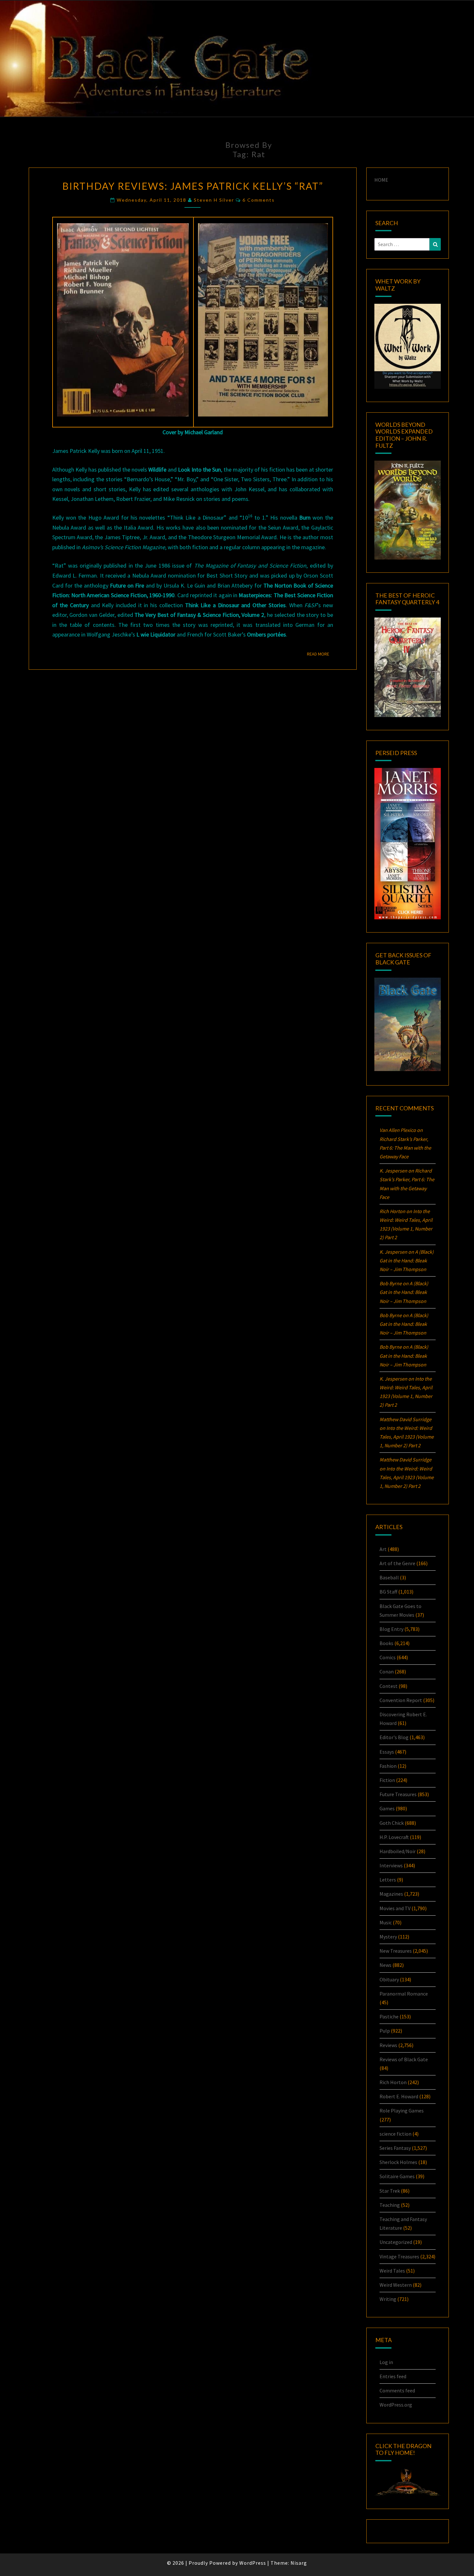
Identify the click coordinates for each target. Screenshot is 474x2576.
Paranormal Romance (404, 1994)
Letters (388, 1880)
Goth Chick (392, 1823)
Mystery (388, 1937)
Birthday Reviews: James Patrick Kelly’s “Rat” (193, 186)
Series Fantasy (395, 2148)
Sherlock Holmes (398, 2162)
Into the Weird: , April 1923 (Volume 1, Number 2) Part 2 (407, 1437)
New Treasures (396, 1951)
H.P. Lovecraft (394, 1837)
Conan (387, 1671)
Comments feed (397, 2390)
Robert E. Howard (399, 2096)
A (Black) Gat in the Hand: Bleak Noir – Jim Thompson (407, 1260)
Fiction (387, 1780)
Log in (386, 2362)
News (385, 1965)
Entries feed (393, 2376)
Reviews (388, 2045)
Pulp (385, 2031)
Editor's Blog (394, 1737)
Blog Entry (391, 1629)
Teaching (390, 2205)
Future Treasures (398, 1794)
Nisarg (299, 2563)
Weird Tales (392, 2271)
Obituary (389, 1979)
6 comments (259, 200)
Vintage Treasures (399, 2256)
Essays (387, 1752)
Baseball (389, 1577)
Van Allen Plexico (398, 1130)
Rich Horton (393, 2082)
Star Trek (390, 2191)
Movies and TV (395, 1908)
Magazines (391, 1894)
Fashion (388, 1766)
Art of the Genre (397, 1563)
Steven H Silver (214, 200)
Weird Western (396, 2285)
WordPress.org (396, 2405)
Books (386, 1643)
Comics (388, 1657)
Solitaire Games (397, 2176)
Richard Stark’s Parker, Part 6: (405, 1148)
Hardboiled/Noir (398, 1851)
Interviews (391, 1865)
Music (386, 1922)
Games (387, 1808)
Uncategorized (396, 2242)
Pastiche (389, 2016)
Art (383, 1549)
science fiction (395, 2134)
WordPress (253, 2563)
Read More (320, 654)
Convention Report (401, 1700)
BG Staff (388, 1592)
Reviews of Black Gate (404, 2059)
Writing (388, 2299)
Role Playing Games (402, 2111)
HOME (381, 180)
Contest (389, 1686)
